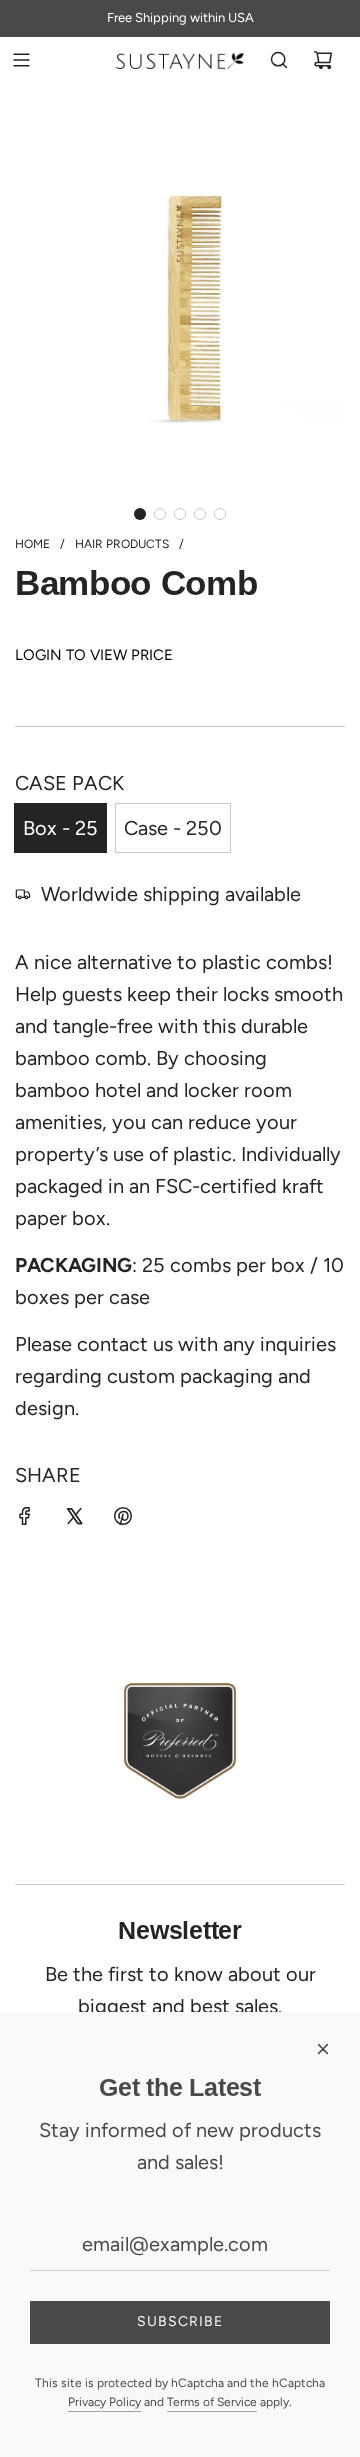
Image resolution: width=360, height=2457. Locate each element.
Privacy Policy (104, 2402)
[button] (140, 514)
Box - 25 (60, 828)
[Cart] (323, 60)
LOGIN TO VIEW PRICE (94, 655)
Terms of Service (212, 2402)
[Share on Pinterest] (123, 1519)
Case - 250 (173, 828)
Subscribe (180, 2321)
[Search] (279, 60)
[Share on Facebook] (25, 1519)
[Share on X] (74, 1519)
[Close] (323, 2049)
